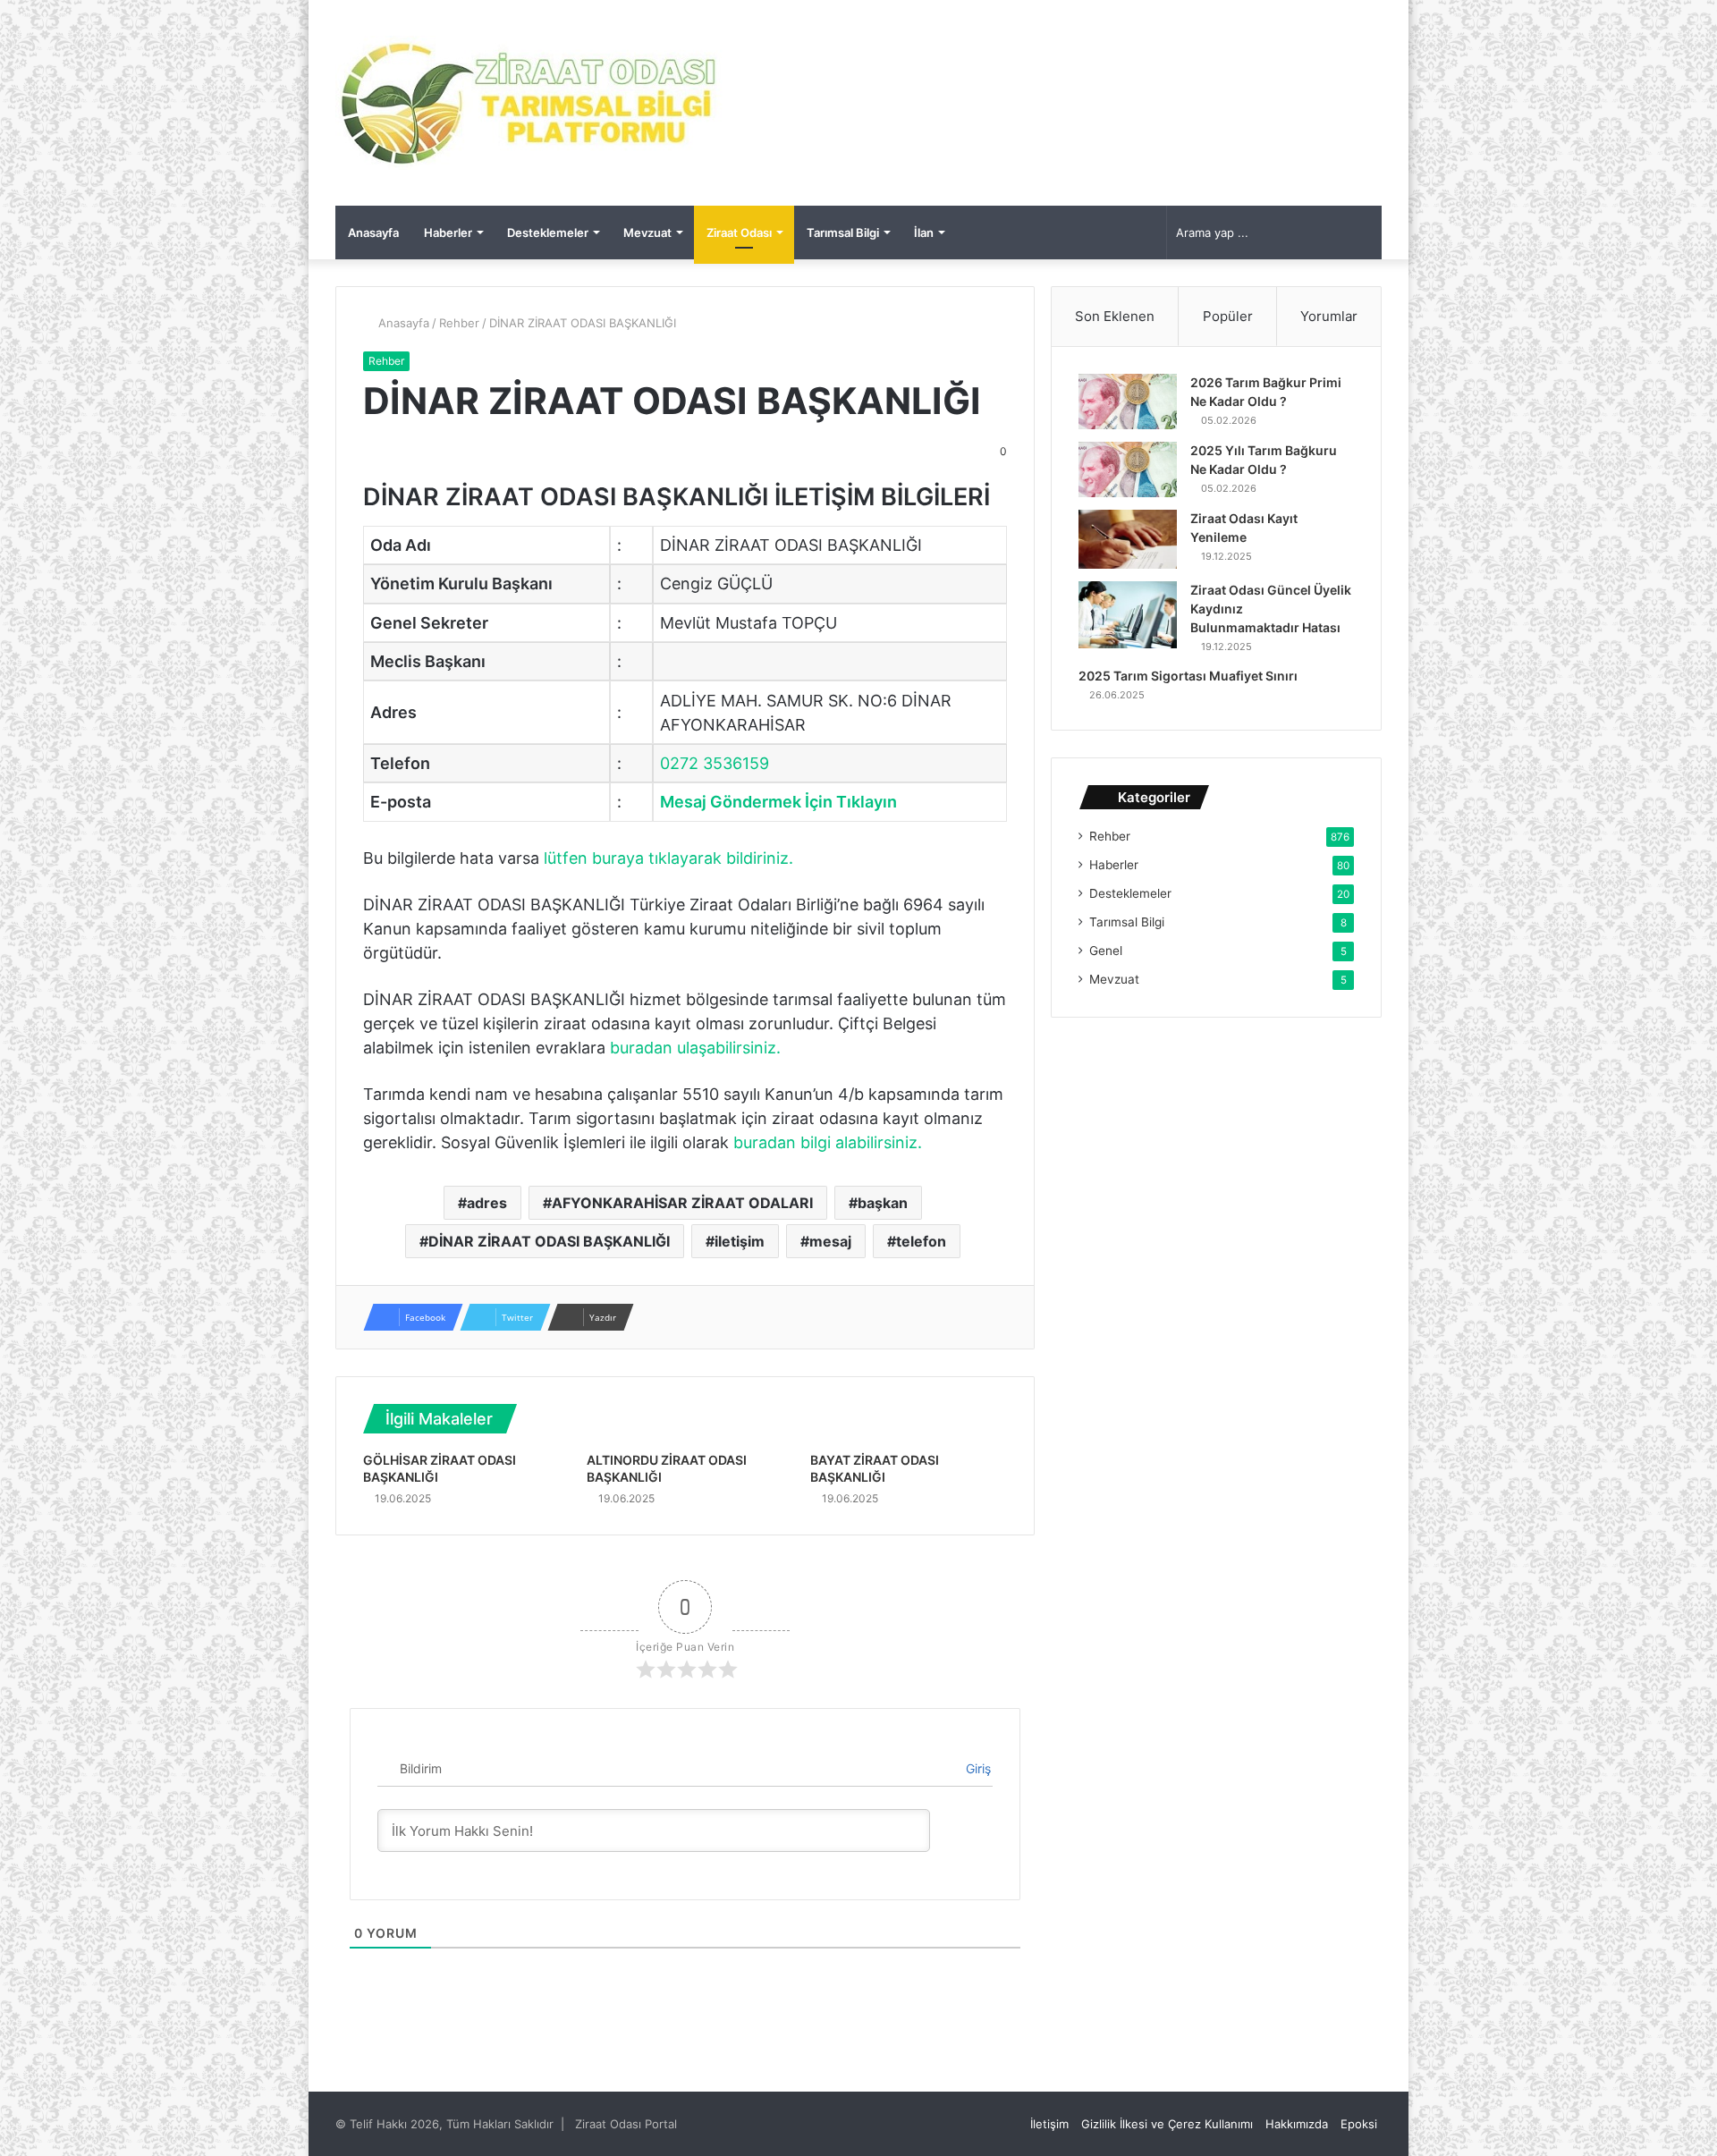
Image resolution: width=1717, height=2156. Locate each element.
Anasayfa (373, 233)
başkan (883, 1203)
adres (487, 1203)
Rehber (459, 323)
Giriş (977, 1768)
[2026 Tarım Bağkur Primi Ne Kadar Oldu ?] (1128, 402)
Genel (1106, 951)
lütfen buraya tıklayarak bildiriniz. (668, 858)
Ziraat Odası (739, 233)
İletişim (1049, 2124)
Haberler (448, 233)
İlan (924, 233)
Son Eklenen (1115, 316)
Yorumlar (1329, 316)
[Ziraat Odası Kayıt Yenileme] (1128, 539)
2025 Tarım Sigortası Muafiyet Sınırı (1188, 676)
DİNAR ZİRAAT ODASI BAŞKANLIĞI (549, 1241)
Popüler (1228, 316)
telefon (921, 1241)
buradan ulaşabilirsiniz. (695, 1048)
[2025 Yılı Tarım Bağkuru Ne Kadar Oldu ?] (1128, 469)
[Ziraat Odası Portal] (530, 103)
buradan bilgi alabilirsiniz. (828, 1142)
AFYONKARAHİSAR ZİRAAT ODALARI (682, 1203)
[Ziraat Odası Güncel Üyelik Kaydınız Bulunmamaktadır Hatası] (1128, 615)
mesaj (830, 1241)
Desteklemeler (548, 233)
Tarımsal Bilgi (843, 233)
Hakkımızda (1297, 2124)
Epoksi (1359, 2124)
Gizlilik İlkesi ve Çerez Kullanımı (1167, 2124)
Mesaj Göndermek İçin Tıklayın (778, 802)
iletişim (740, 1241)
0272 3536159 (715, 763)
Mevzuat (647, 233)
